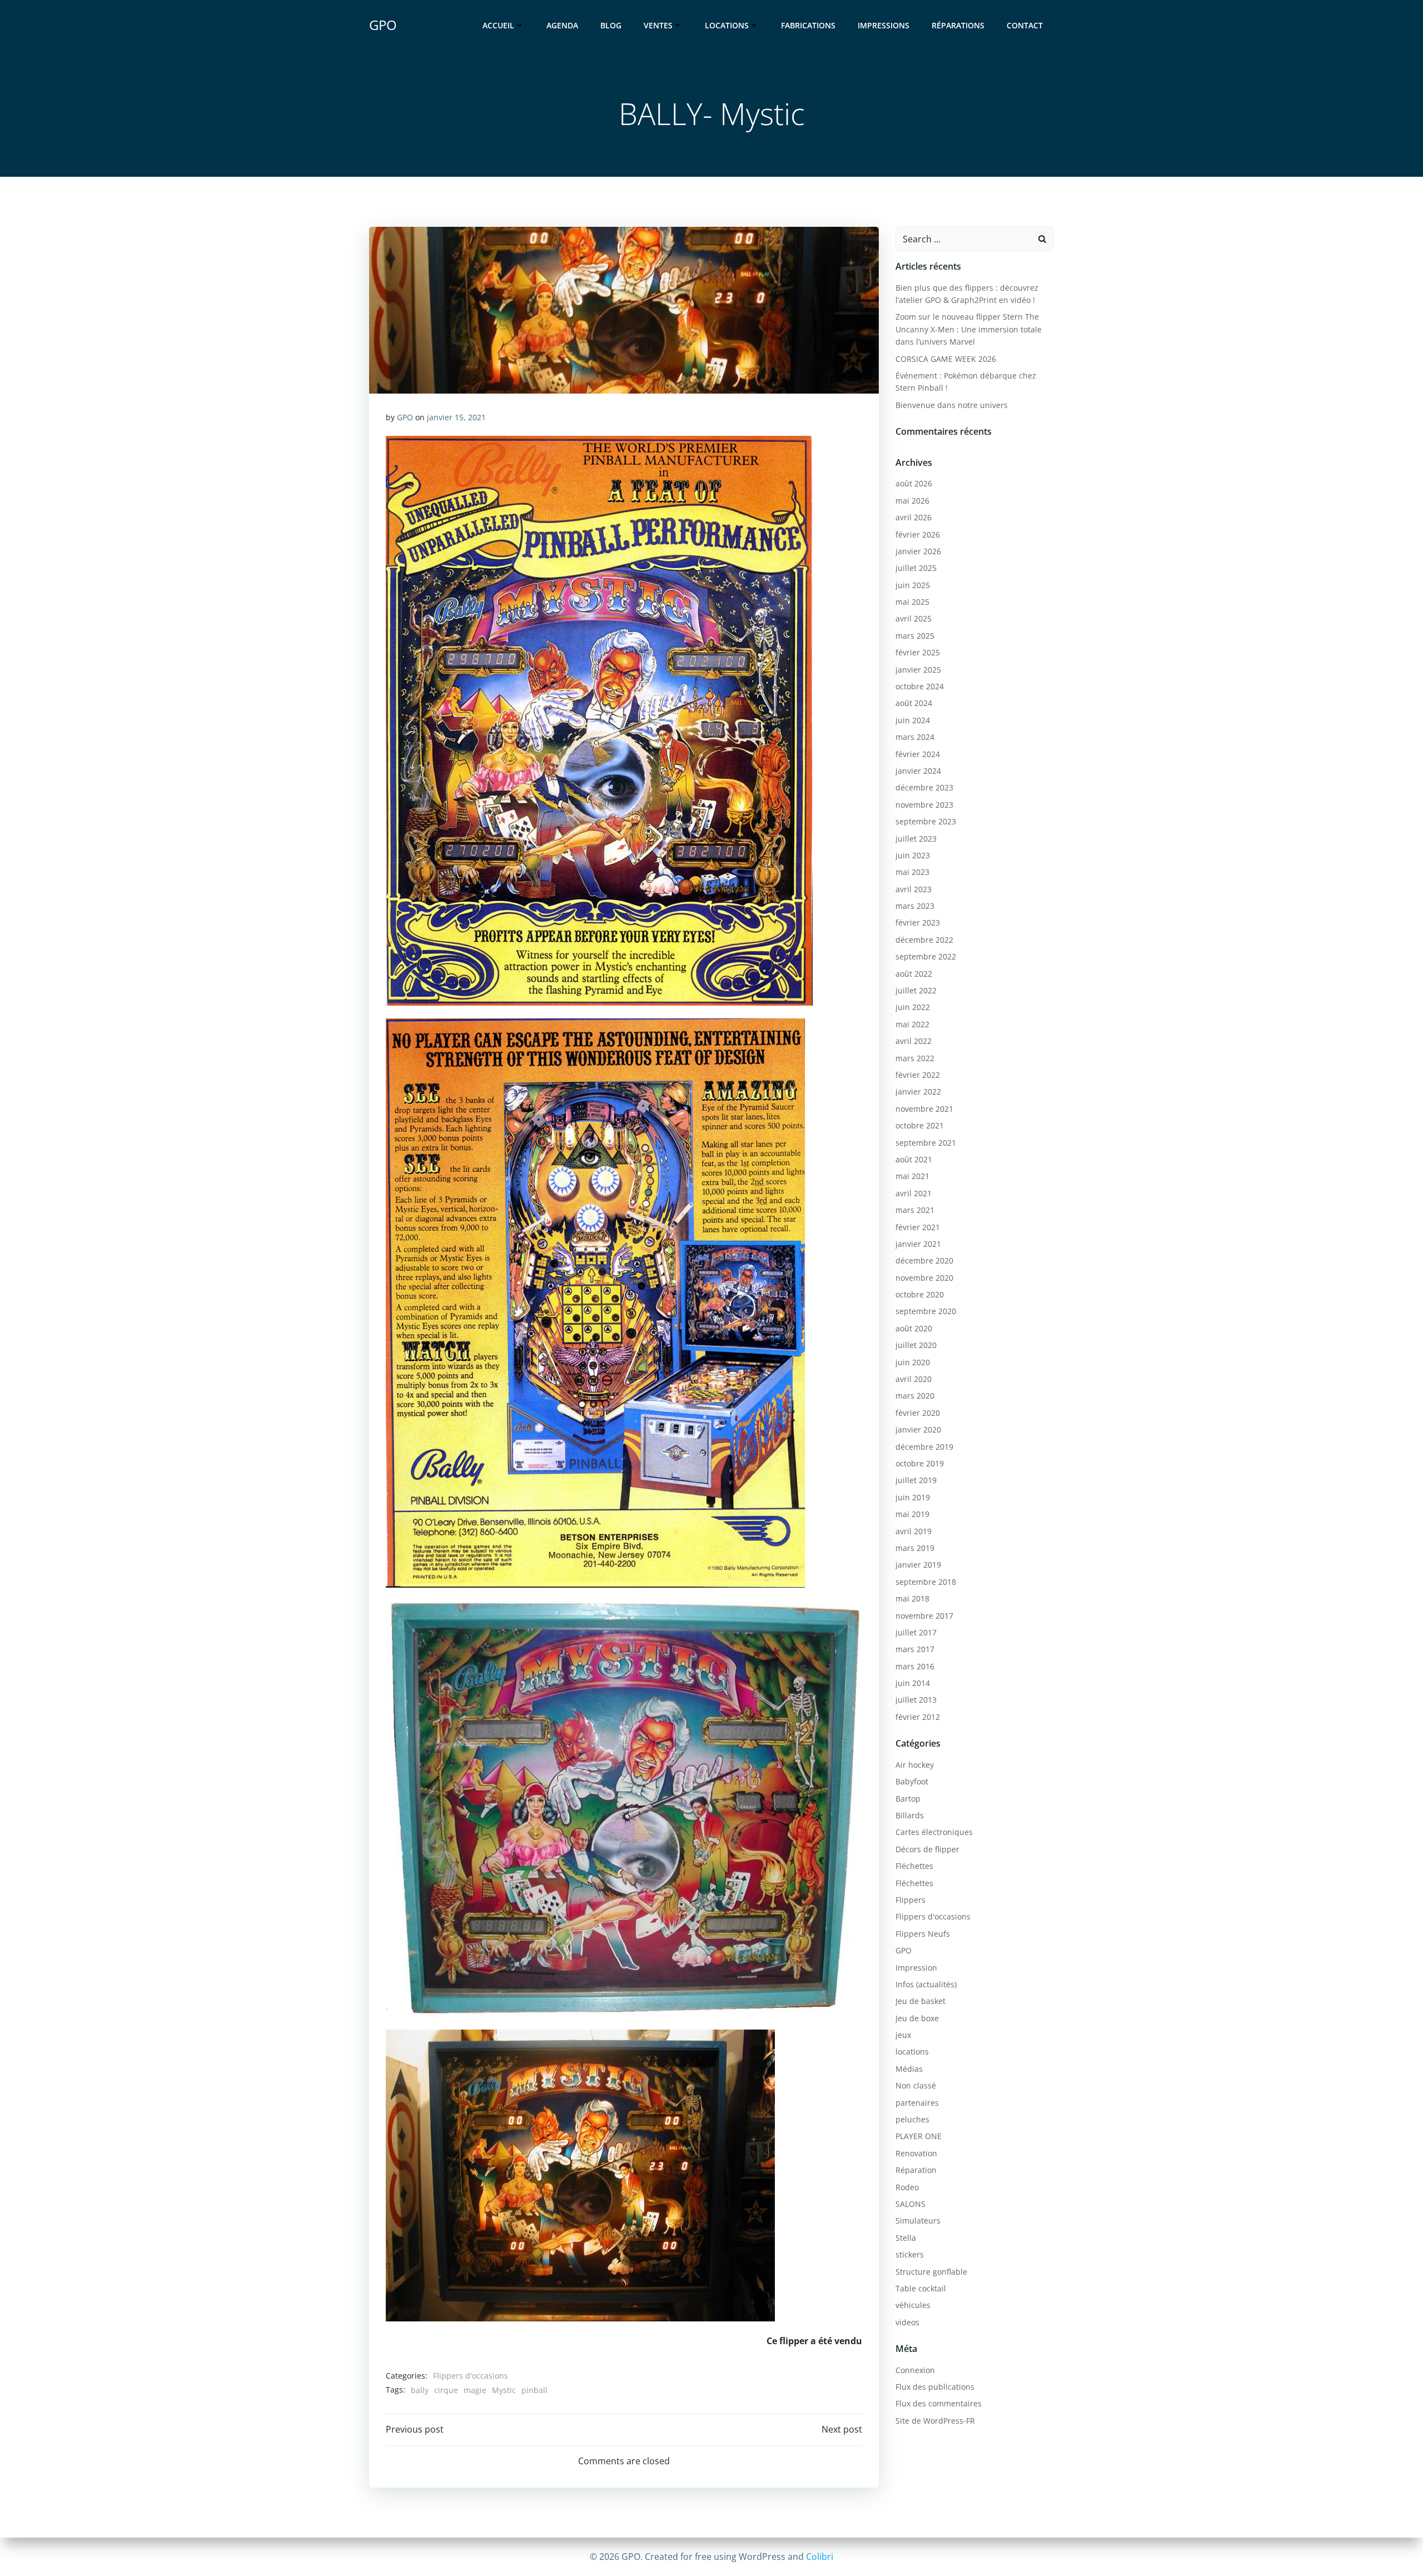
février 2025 (918, 652)
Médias (909, 2069)
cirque (446, 2390)
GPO (405, 417)
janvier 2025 (918, 670)
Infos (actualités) (926, 1984)
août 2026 (914, 483)
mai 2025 (912, 602)
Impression (916, 1968)
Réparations (958, 25)
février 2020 (918, 1413)
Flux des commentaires (939, 2403)
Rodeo (907, 2187)
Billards (910, 1815)
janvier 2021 (918, 1244)
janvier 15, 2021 (456, 417)
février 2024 (918, 754)
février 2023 (918, 923)
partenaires (917, 2103)
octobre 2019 (920, 1463)
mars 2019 (915, 1548)
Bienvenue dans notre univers (952, 405)
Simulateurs (918, 2221)
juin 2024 (913, 720)
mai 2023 (912, 872)
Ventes (658, 25)
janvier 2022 (918, 1091)
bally (420, 2390)
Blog (611, 25)
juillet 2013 (916, 1700)
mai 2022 (912, 1024)
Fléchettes (914, 1866)
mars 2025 (915, 636)
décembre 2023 (924, 787)
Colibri (820, 2557)
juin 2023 (913, 855)
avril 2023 (914, 889)
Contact (1025, 25)
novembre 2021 (924, 1109)
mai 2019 (912, 1514)
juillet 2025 (916, 568)
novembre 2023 (924, 805)
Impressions (884, 25)
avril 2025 (914, 618)
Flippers (910, 1900)
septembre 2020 (926, 1311)
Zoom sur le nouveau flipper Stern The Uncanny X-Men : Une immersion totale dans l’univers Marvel (969, 329)
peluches (912, 2119)
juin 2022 (913, 1007)
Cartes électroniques (934, 1832)
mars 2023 (915, 906)
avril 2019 (914, 1531)
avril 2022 (914, 1041)
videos (907, 2322)
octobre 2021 (920, 1125)
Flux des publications (935, 2387)
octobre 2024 (920, 686)
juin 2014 (913, 1683)
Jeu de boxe (917, 2018)
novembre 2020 (924, 1278)
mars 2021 (915, 1210)
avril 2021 (914, 1193)
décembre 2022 (924, 940)
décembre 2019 (924, 1447)
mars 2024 (915, 737)
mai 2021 (912, 1176)
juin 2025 (913, 585)
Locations (727, 25)
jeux (903, 2035)
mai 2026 (912, 501)
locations (912, 2052)
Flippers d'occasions (471, 2376)
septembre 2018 (926, 1582)
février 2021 (918, 1227)
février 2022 (918, 1075)
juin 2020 (913, 1362)
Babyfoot (912, 1781)
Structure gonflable (931, 2272)
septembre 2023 (926, 821)
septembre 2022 (926, 956)
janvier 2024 (918, 771)
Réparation (916, 2170)
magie (475, 2390)
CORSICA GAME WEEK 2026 (946, 359)
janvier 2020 (918, 1429)
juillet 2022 (916, 990)
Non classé (916, 2085)
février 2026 (918, 534)
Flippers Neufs (923, 1934)
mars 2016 (915, 1666)
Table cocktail (921, 2288)
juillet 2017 (916, 1632)
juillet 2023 (916, 839)
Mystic (504, 2390)
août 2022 (914, 974)
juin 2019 (913, 1497)
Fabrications (808, 25)
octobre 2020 (920, 1294)
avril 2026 (914, 517)
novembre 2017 (924, 1616)
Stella (906, 2238)
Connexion (915, 2370)
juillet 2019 (916, 1480)
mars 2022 (915, 1058)
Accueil (498, 25)
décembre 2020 (924, 1260)
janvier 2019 (918, 1565)
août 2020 (914, 1328)
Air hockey (915, 1765)
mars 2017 (915, 1649)
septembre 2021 (926, 1143)
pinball (534, 2390)
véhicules (913, 2305)
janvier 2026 (918, 551)
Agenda (562, 25)
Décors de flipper (927, 1849)
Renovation (916, 2153)
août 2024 (914, 703)
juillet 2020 (916, 1345)
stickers (910, 2254)
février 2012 (918, 1717)
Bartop (908, 1799)
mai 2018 (912, 1598)
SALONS (910, 2204)
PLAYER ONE (919, 2136)
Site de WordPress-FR (935, 2421)
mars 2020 (915, 1396)
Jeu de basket (921, 2001)
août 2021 (914, 1159)
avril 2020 (914, 1379)
